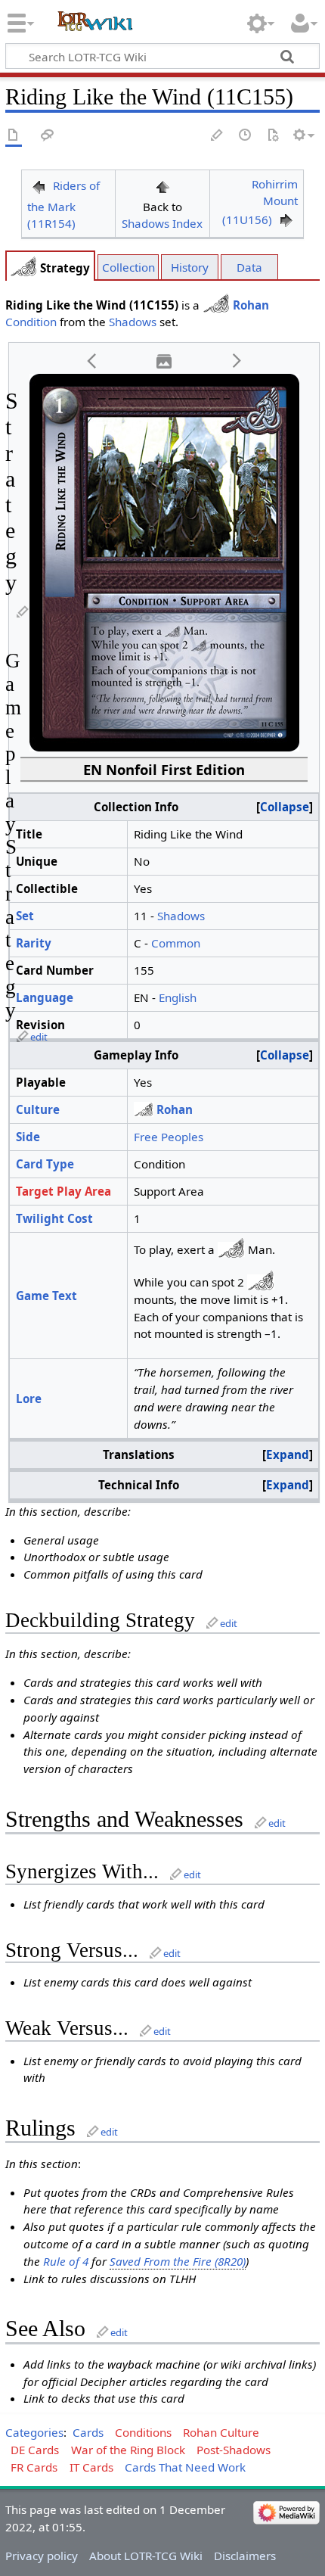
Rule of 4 (66, 2261)
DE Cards (35, 2450)
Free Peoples (169, 1137)
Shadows (133, 322)
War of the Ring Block (128, 2450)
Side (28, 1137)
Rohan (251, 305)
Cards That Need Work (185, 2467)
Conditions (143, 2432)
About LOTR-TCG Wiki (146, 2556)
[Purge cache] (273, 136)
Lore (29, 1398)
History (190, 267)
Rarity (34, 943)
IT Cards (91, 2467)
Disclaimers (245, 2556)
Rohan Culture (221, 2432)
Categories (34, 2432)
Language (45, 997)
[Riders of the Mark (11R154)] (39, 185)
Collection (128, 267)
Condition (31, 322)
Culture (38, 1109)
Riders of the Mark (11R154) (63, 205)
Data (249, 267)
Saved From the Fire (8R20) (178, 2261)
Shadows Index (162, 223)
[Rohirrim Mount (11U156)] (286, 219)
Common (176, 943)
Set (25, 916)
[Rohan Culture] (23, 268)
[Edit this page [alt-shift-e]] (218, 136)
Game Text (46, 1296)
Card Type (45, 1164)
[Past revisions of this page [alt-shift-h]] (246, 136)
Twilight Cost (54, 1218)
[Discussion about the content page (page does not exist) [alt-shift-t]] (48, 136)
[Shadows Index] (162, 185)
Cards (88, 2432)
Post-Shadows (234, 2450)
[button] (92, 361)
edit (39, 1037)
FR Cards (34, 2467)
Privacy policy (42, 2556)
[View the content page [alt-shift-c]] (14, 136)
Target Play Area (63, 1191)
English (178, 997)
